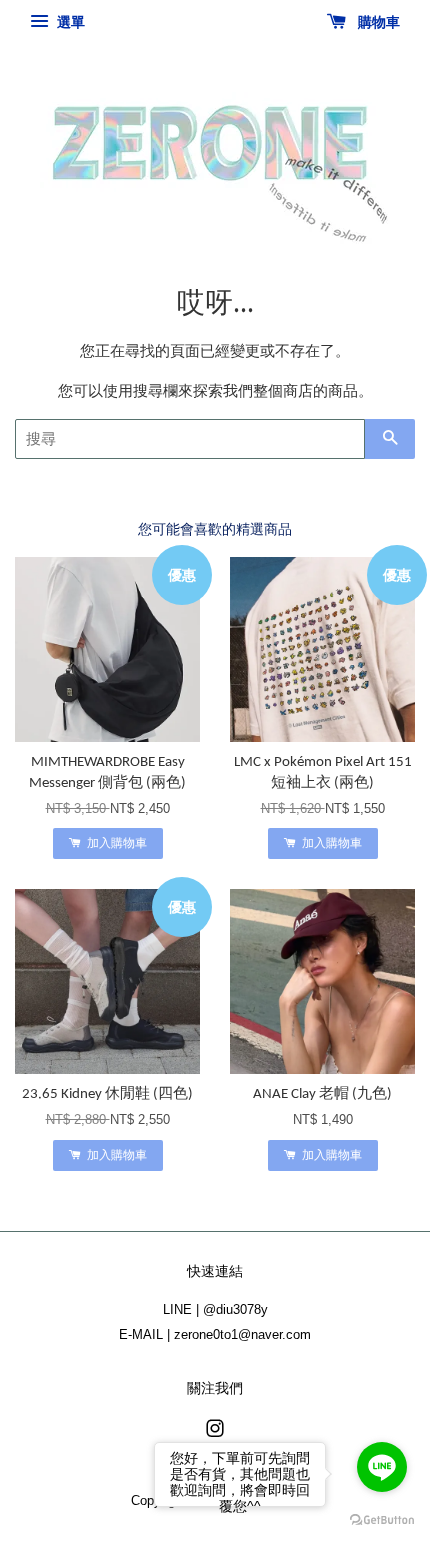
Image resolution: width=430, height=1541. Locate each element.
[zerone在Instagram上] (215, 1432)
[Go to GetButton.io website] (382, 1520)
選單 (69, 22)
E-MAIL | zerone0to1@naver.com (215, 1334)
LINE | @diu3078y (215, 1309)
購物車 (377, 22)
